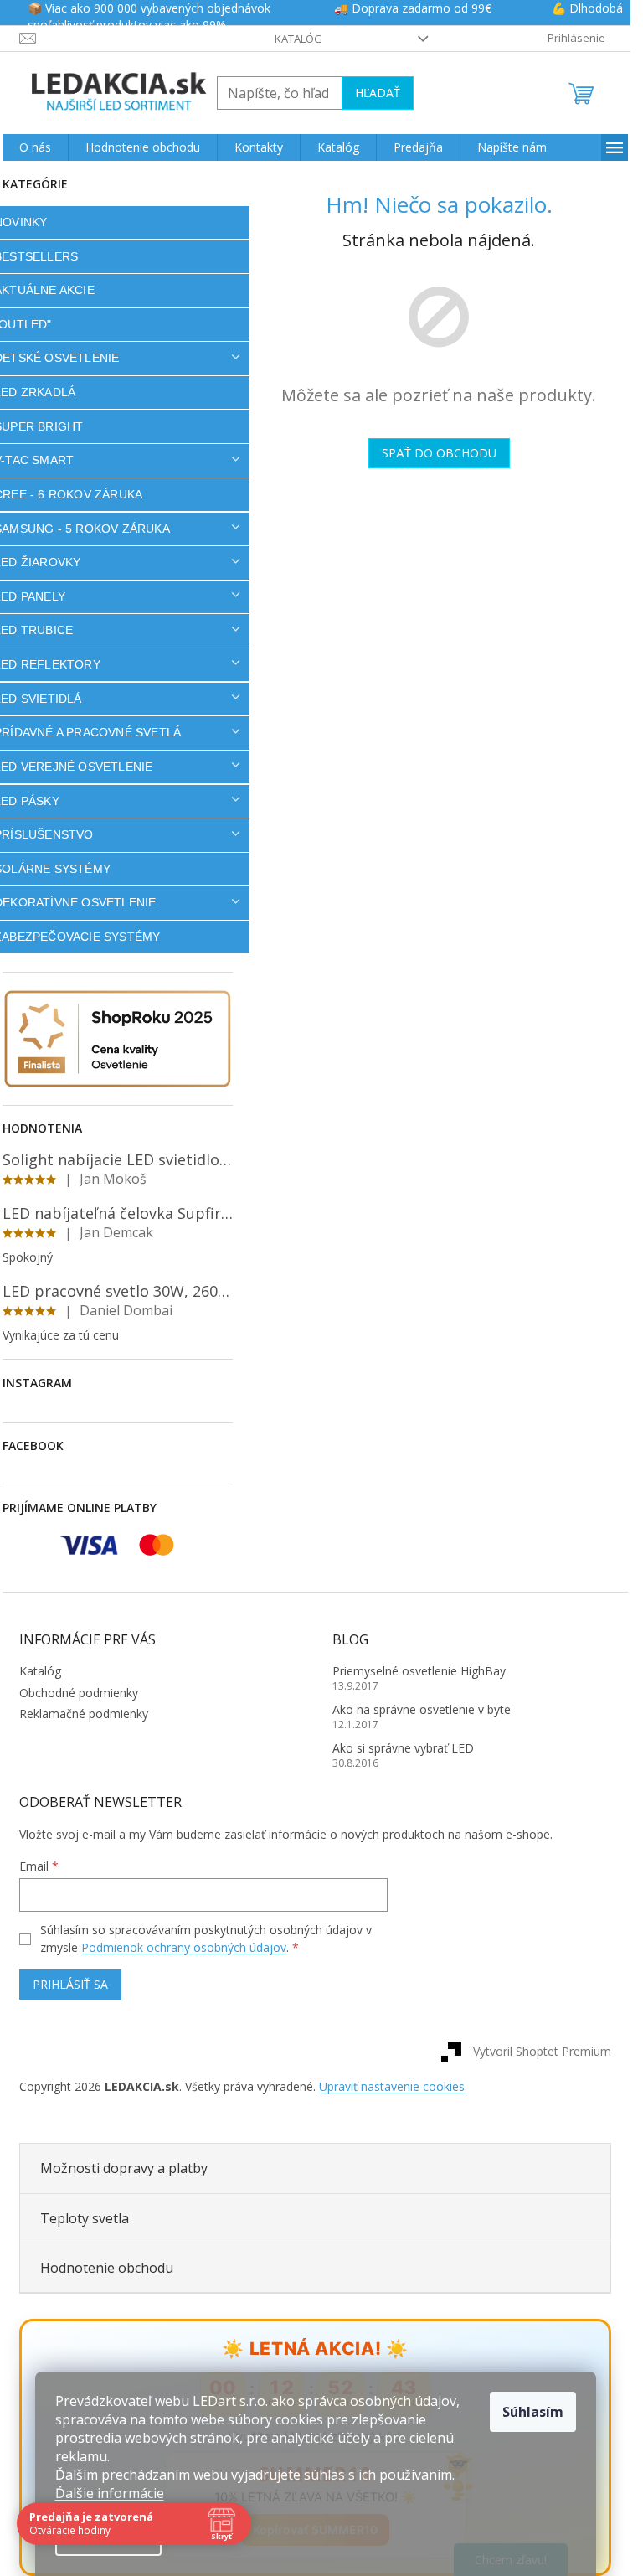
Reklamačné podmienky (84, 1714)
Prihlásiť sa (70, 1984)
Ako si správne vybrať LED (403, 1748)
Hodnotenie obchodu (107, 2268)
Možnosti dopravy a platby (124, 2168)
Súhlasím (533, 2412)
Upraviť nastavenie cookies (392, 2086)
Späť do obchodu (439, 453)
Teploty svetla (85, 2218)
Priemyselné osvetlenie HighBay (419, 1671)
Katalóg (298, 39)
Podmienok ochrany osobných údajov (184, 1947)
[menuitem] (35, 147)
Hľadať (378, 93)
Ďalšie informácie (110, 2493)
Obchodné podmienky (79, 1693)
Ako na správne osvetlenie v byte (422, 1709)
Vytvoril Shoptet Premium (542, 2050)
